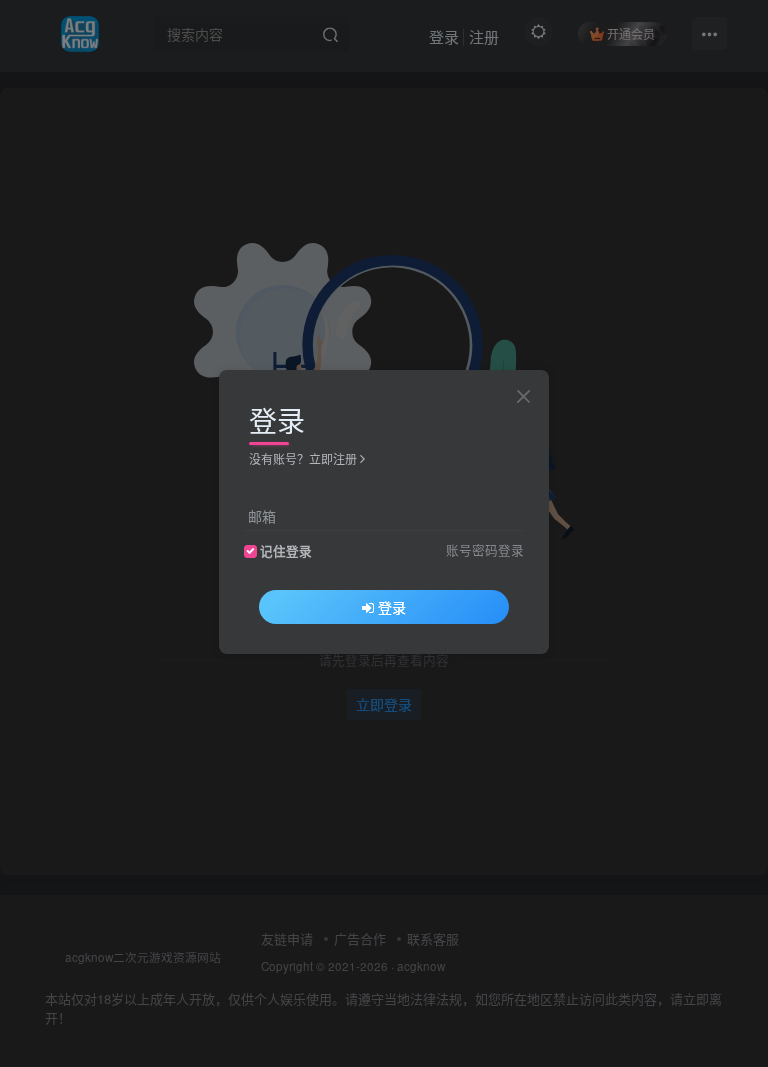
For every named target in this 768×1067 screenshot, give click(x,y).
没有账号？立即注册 (303, 458)
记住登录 (286, 551)
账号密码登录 (485, 550)
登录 (392, 607)
